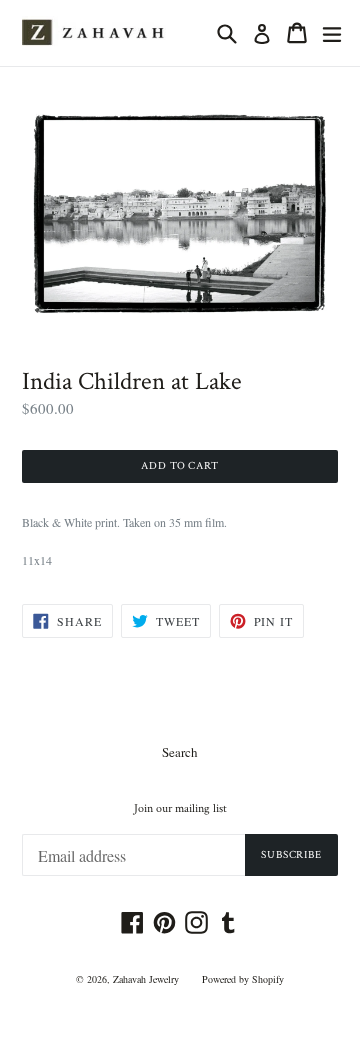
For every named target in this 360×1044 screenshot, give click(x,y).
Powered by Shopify (243, 979)
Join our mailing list (180, 809)
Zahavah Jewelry (146, 979)
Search (180, 752)
